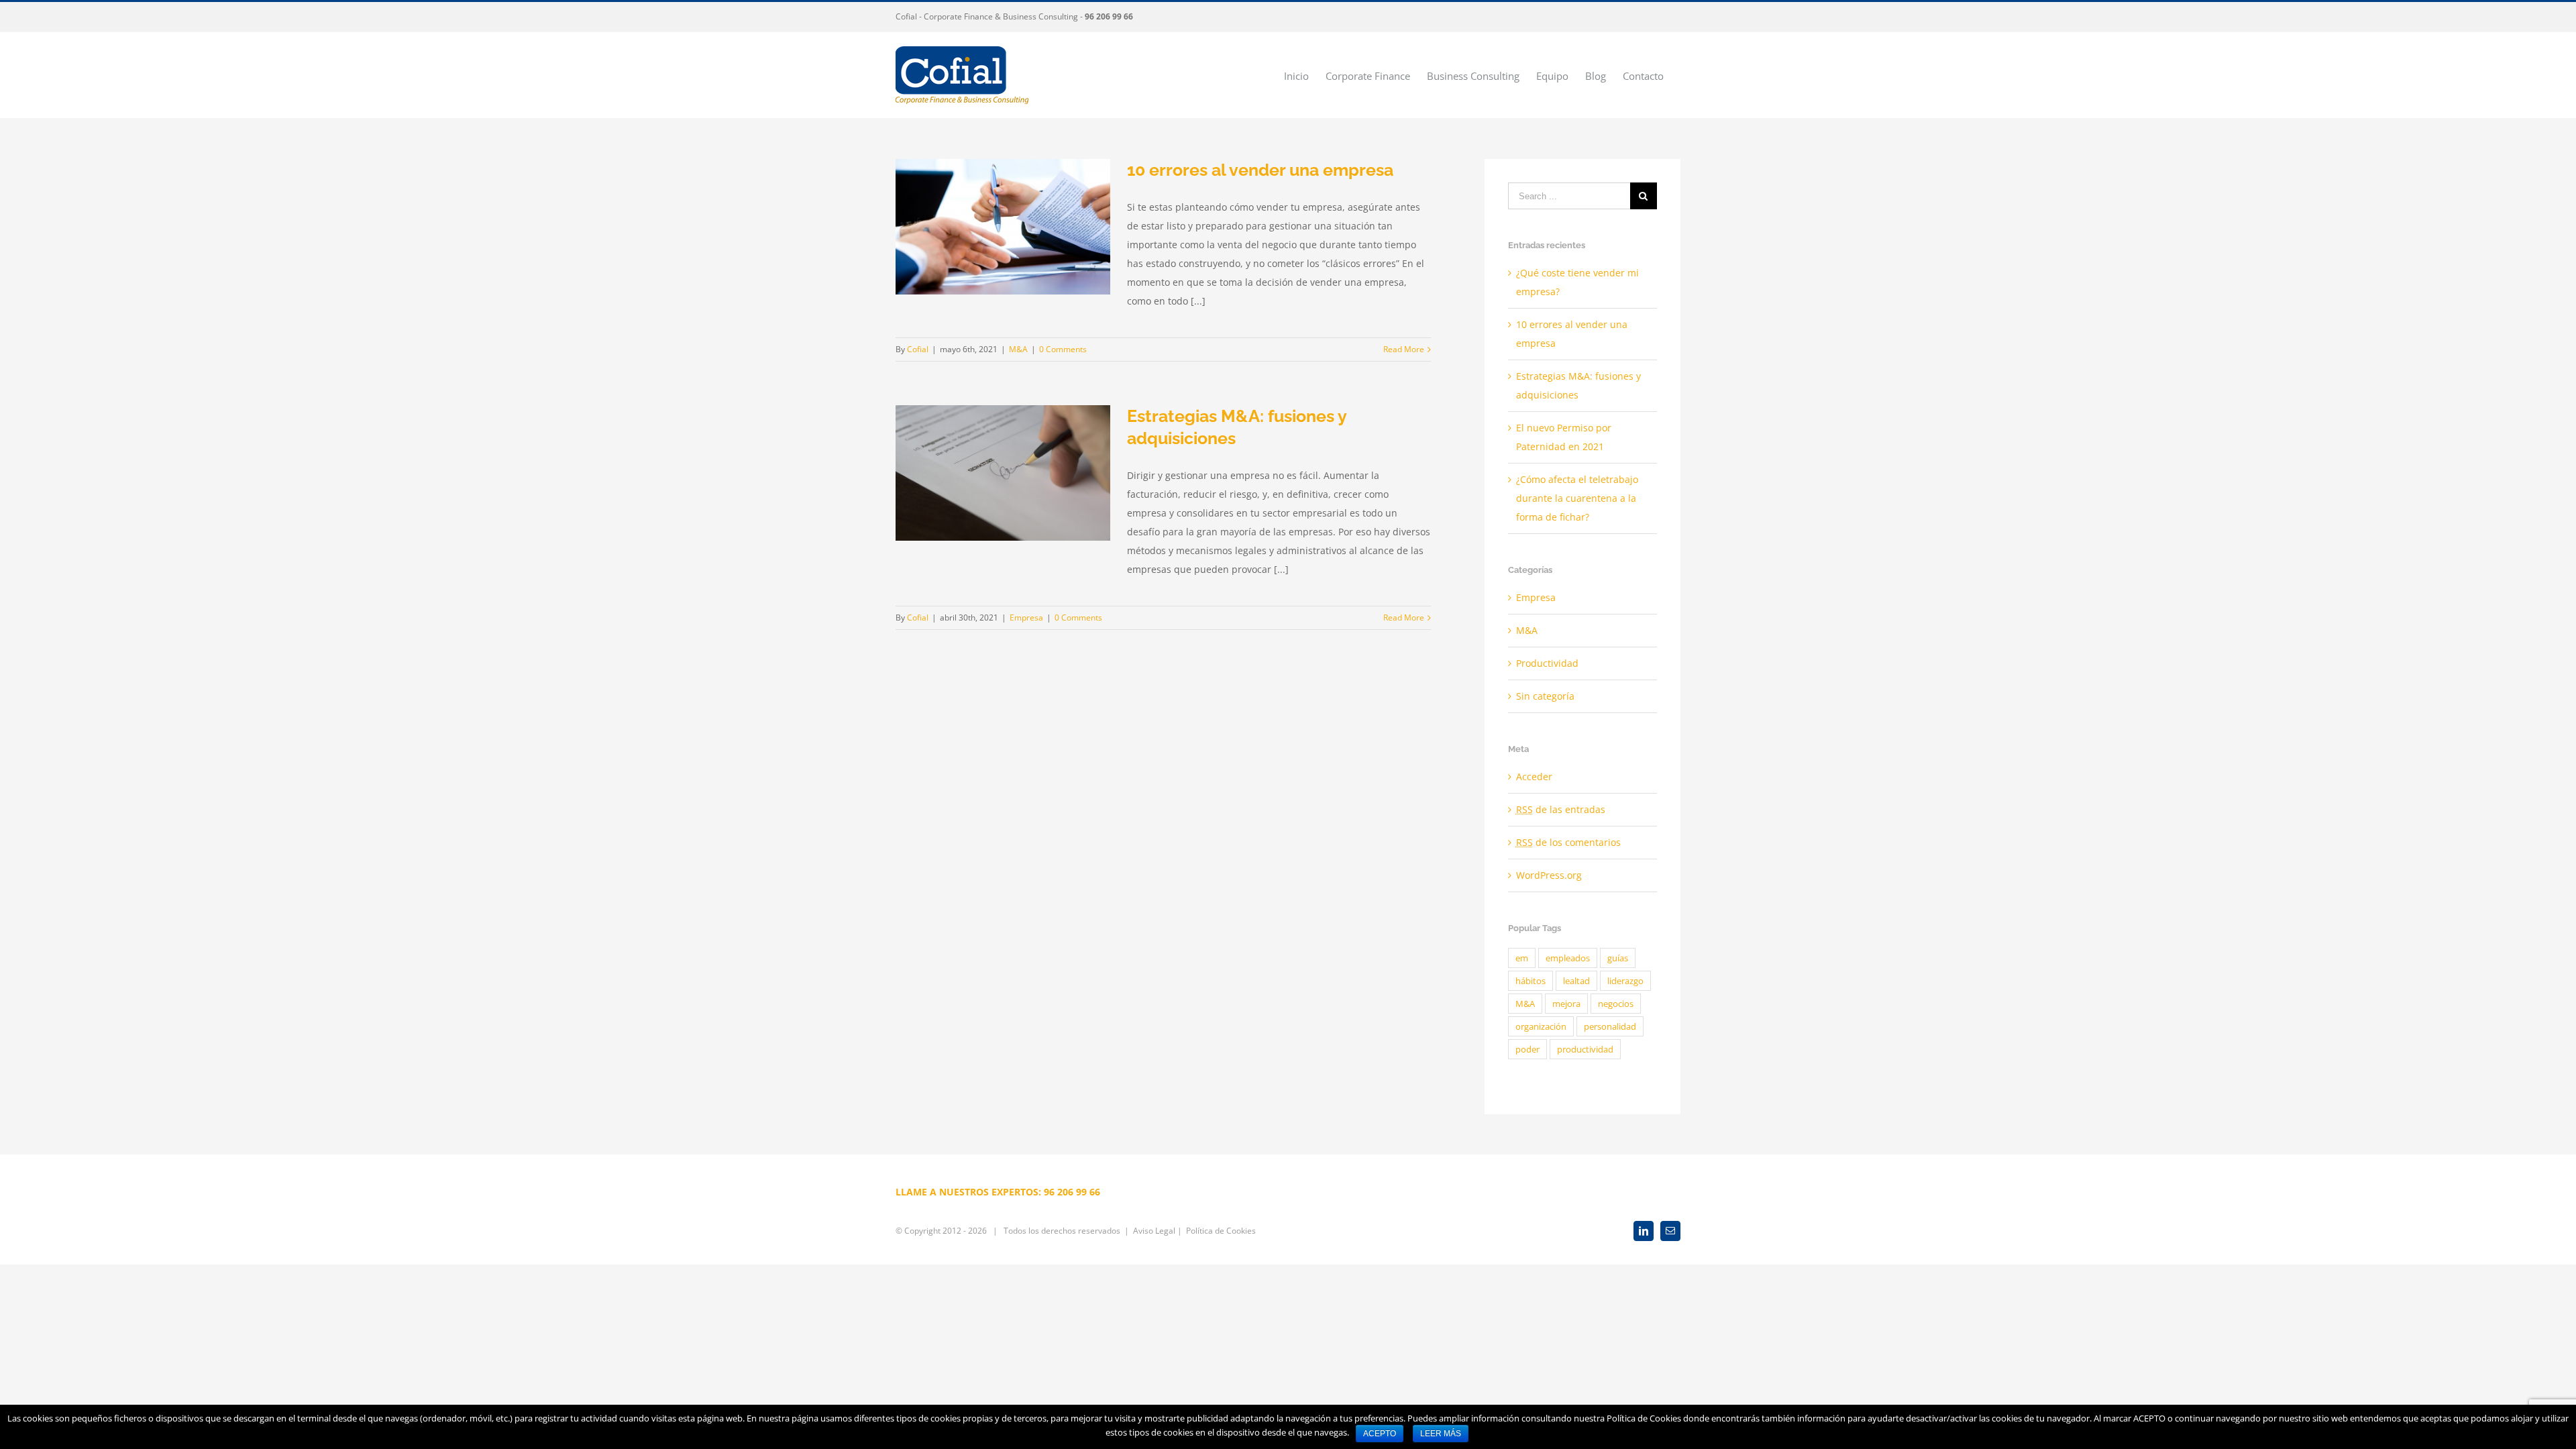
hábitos (1531, 981)
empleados (1568, 958)
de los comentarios (1568, 842)
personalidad (1610, 1026)
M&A (1018, 349)
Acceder (1534, 776)
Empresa (1026, 618)
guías (1618, 958)
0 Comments (1063, 349)
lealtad (1576, 981)
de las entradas (1561, 809)
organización (1541, 1026)
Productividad (1547, 663)
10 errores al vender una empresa (1260, 170)
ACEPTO (1380, 1434)
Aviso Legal (1154, 1231)
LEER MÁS (1441, 1434)
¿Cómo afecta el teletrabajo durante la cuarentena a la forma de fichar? (1577, 498)
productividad (1585, 1049)
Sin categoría (1545, 696)
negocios (1616, 1004)
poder (1527, 1049)
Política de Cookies (1221, 1231)
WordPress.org (1549, 875)
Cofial (918, 349)
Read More (1404, 349)
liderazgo (1625, 981)
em (1522, 958)
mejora (1566, 1004)
